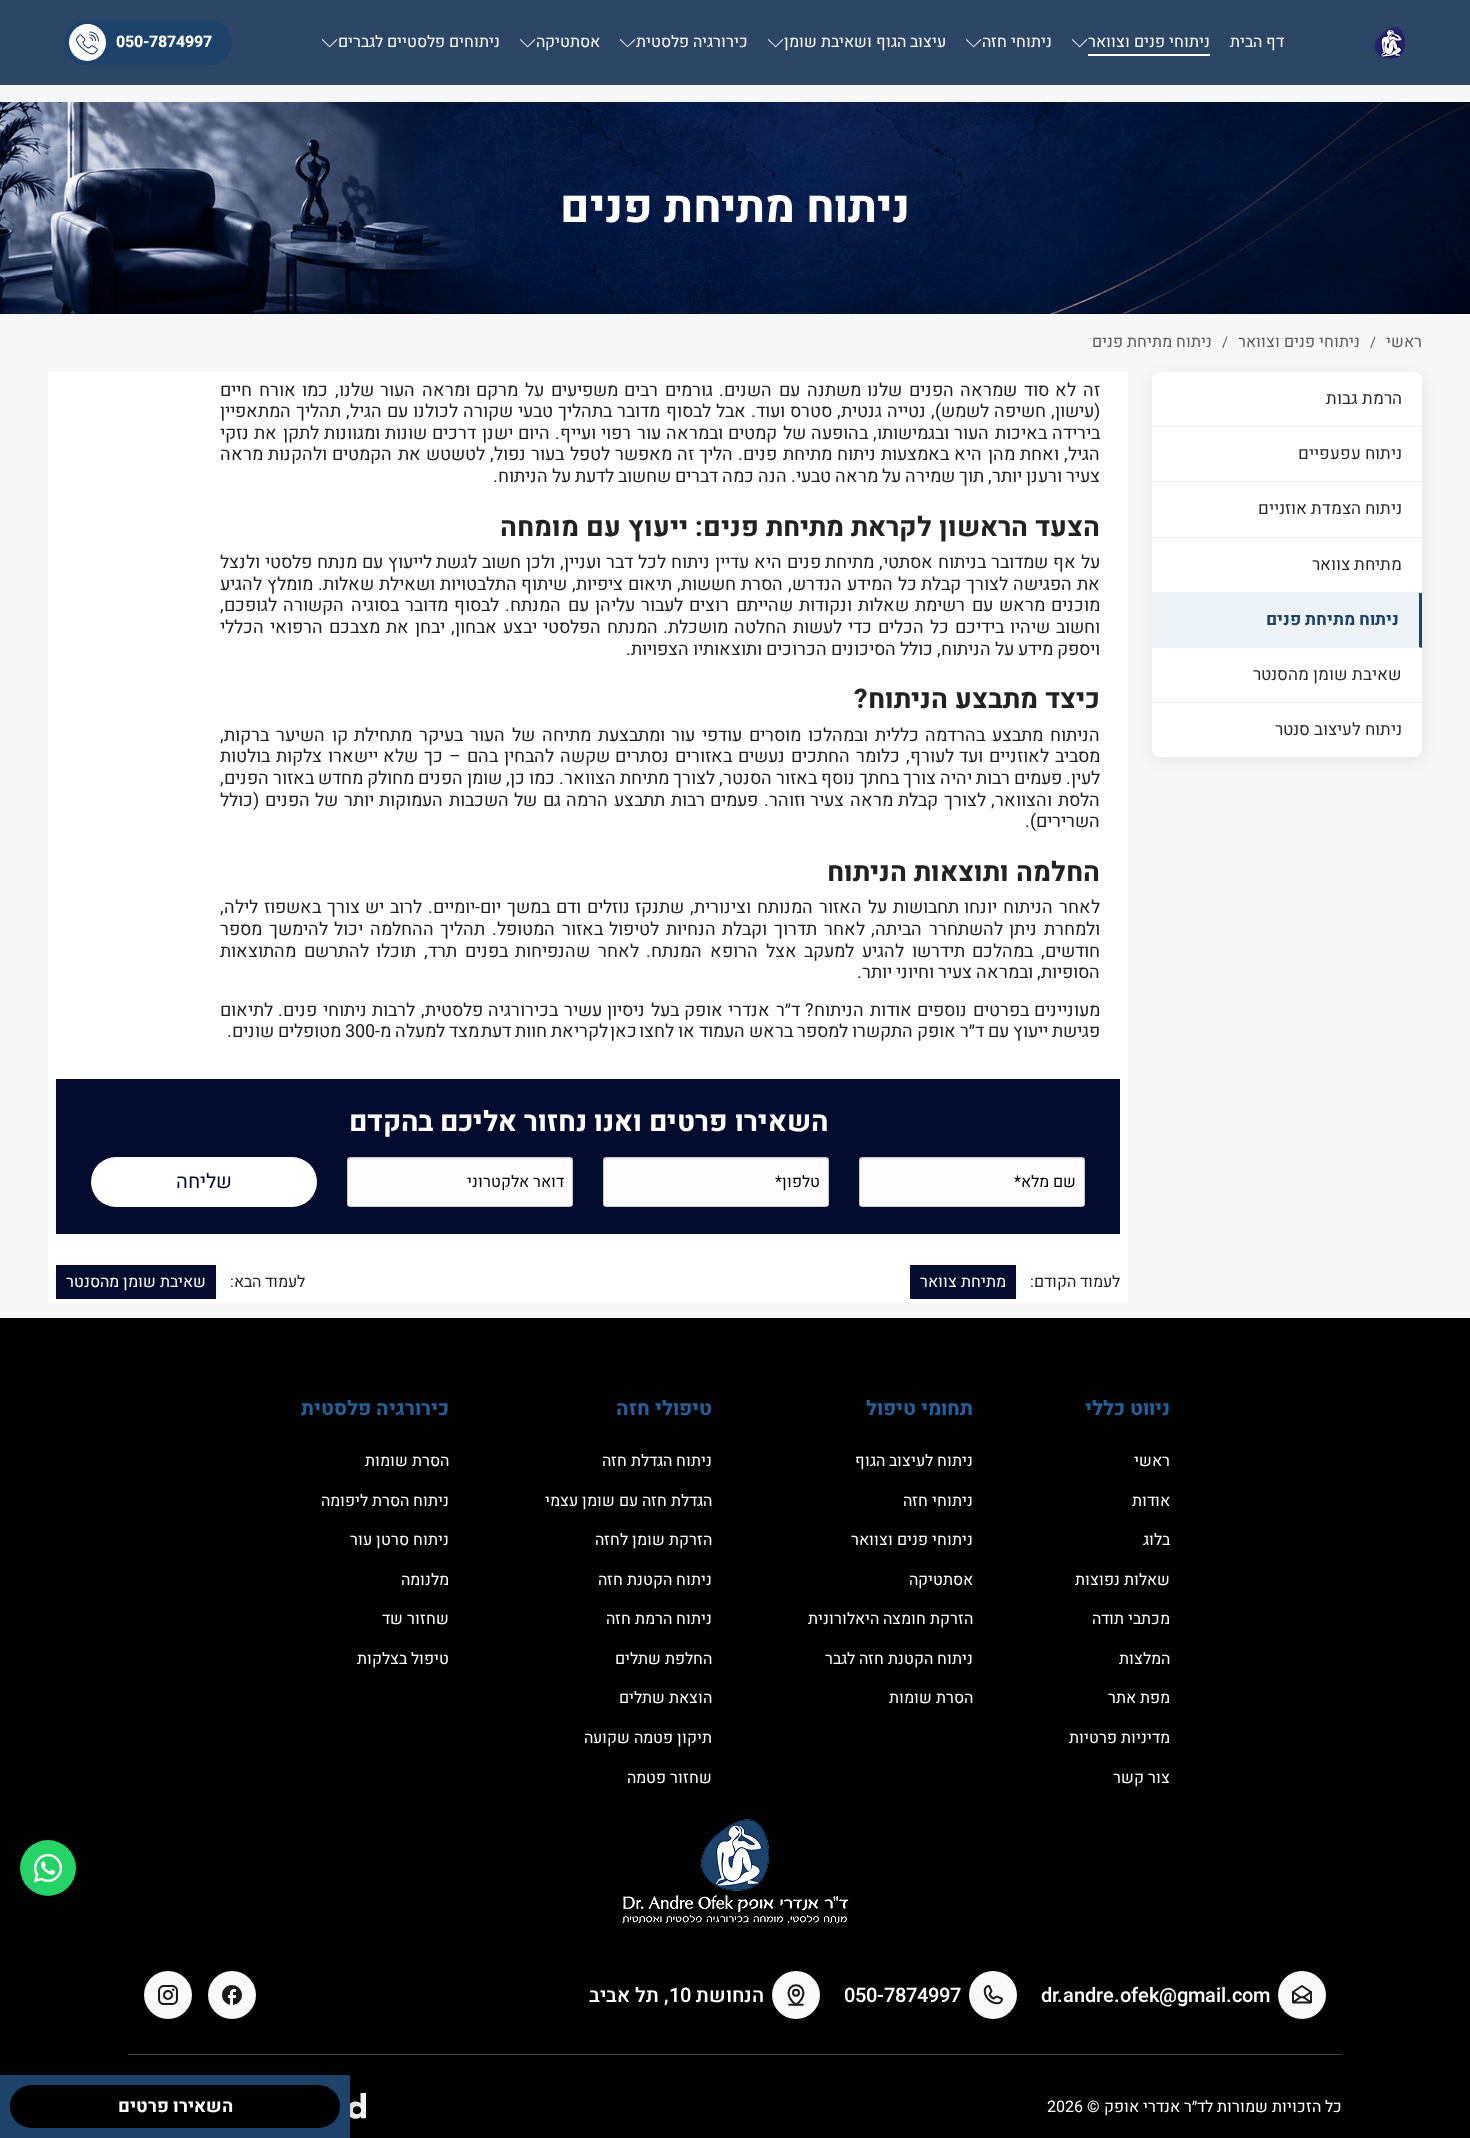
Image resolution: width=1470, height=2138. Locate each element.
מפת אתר (1139, 1698)
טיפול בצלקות (403, 1659)
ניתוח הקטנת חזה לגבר (899, 1659)
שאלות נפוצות (1122, 1580)
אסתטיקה (941, 1580)
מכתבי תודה (1131, 1619)
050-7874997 (164, 42)
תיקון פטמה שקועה (648, 1738)
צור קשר (1141, 1778)
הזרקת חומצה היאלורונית (890, 1619)
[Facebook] (232, 1995)
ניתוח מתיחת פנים (1332, 618)
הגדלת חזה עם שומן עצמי (628, 1501)
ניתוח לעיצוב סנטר (1338, 728)
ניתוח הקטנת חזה (655, 1580)
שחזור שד (415, 1619)
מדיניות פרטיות (1119, 1738)
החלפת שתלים (663, 1659)
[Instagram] (168, 1995)
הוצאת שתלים (665, 1698)
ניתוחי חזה (938, 1501)
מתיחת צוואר (1357, 563)
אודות (1151, 1501)
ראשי (1152, 1461)
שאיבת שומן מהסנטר (1327, 673)
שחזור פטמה (669, 1778)
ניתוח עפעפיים (1350, 453)
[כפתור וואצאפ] (48, 1868)
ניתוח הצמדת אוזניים (1330, 508)
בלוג (1156, 1540)
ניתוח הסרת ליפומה (385, 1501)
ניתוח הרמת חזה (659, 1619)
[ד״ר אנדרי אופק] (1390, 42)
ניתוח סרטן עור (399, 1540)
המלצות (1144, 1659)
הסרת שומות (931, 1698)
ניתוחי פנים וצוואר (912, 1540)
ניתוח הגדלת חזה (657, 1461)
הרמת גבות (1364, 398)
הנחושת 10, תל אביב (676, 1995)
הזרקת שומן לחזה (653, 1540)
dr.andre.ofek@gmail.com (1155, 1995)
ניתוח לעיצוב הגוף (914, 1461)
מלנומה (425, 1580)
